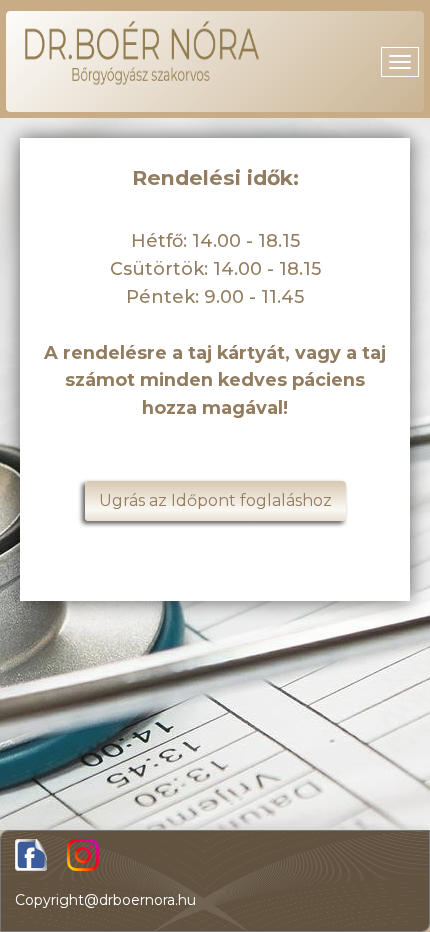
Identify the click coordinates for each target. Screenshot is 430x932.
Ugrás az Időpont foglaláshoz (215, 500)
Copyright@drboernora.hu (105, 900)
